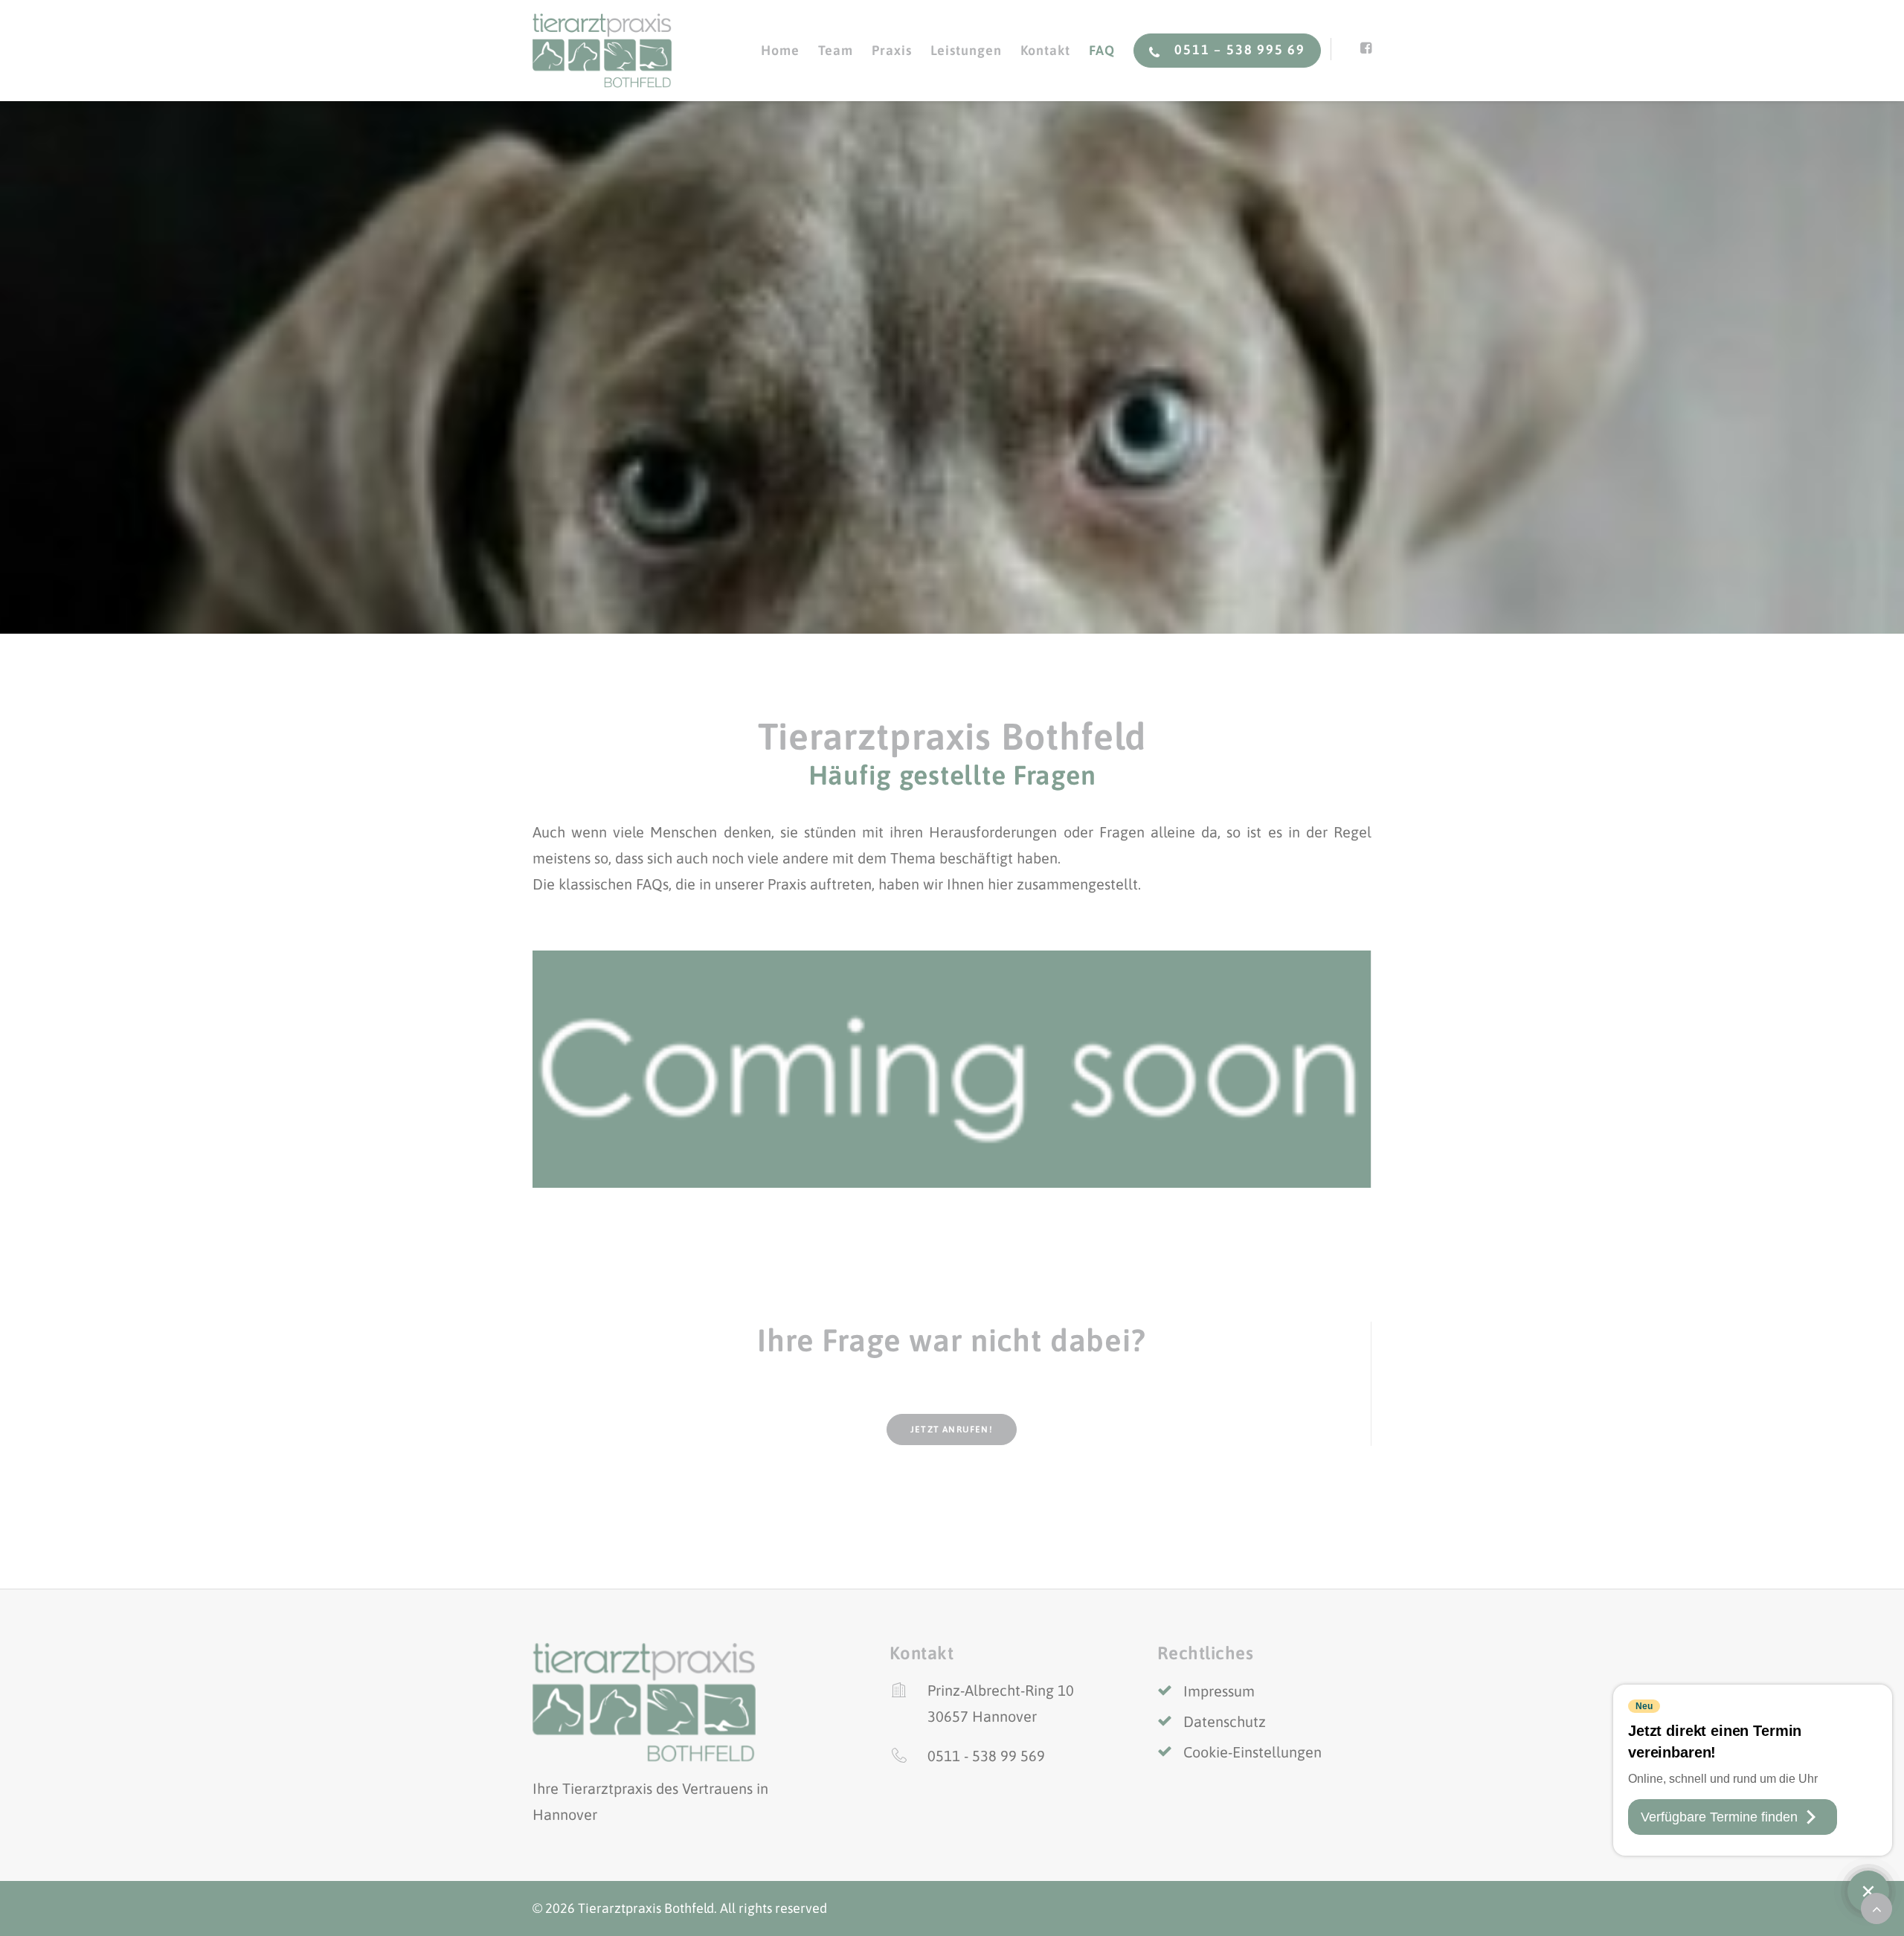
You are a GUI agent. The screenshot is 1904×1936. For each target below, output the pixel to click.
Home (780, 50)
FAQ (1102, 50)
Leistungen (966, 50)
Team (836, 50)
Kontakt (1045, 50)
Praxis (891, 50)
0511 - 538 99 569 (986, 1756)
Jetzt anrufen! (952, 1430)
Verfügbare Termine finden (1719, 1817)
